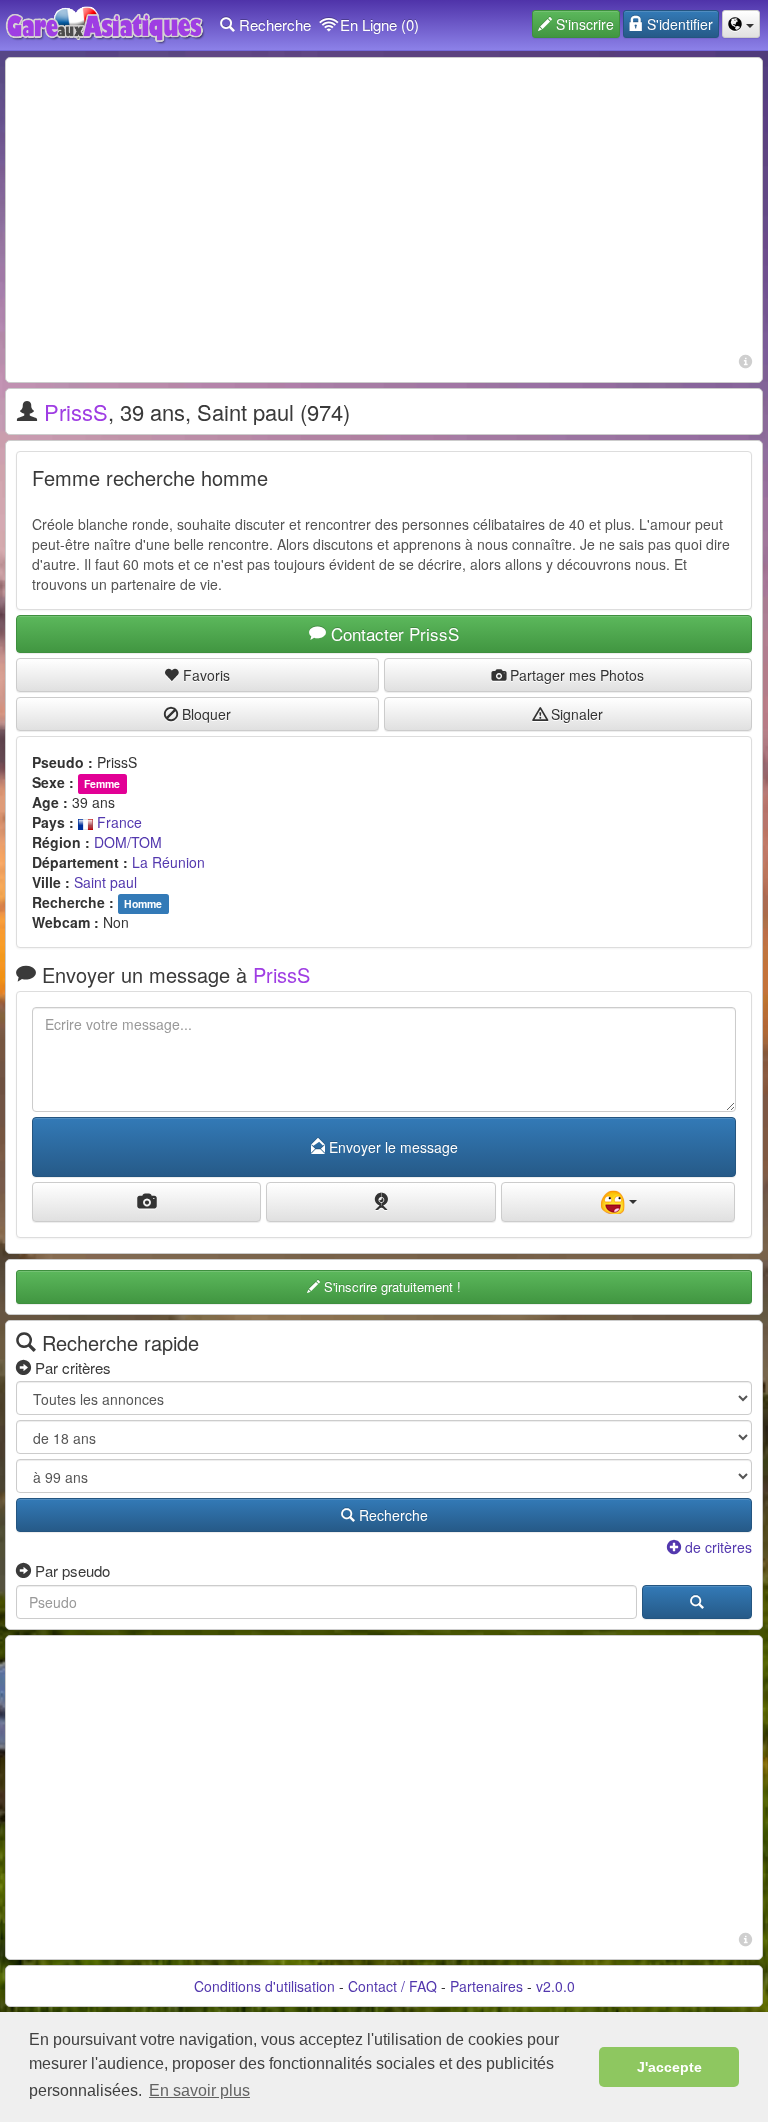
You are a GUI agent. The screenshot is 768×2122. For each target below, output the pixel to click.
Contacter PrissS (392, 633)
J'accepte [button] (669, 2067)
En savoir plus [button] (199, 2090)
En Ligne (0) (377, 24)
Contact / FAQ (392, 1986)
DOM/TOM (128, 842)
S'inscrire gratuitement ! (390, 1286)
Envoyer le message (391, 1147)
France (117, 822)
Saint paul (105, 882)
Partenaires (486, 1986)
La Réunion (168, 862)
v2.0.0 (555, 1986)
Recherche (273, 24)
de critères (716, 1547)
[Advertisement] (384, 208)
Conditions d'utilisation (264, 1986)
